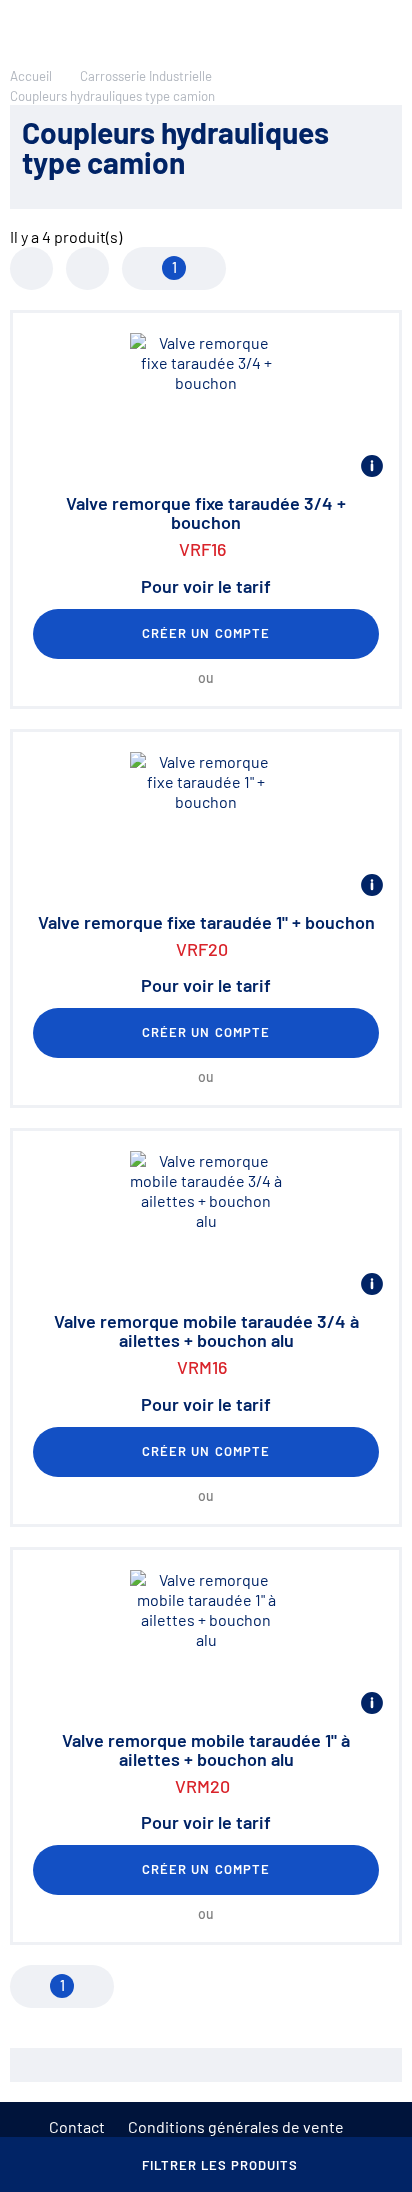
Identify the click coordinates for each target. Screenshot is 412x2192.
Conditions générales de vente (236, 2126)
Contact (77, 2126)
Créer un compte (206, 633)
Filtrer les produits (220, 2165)
